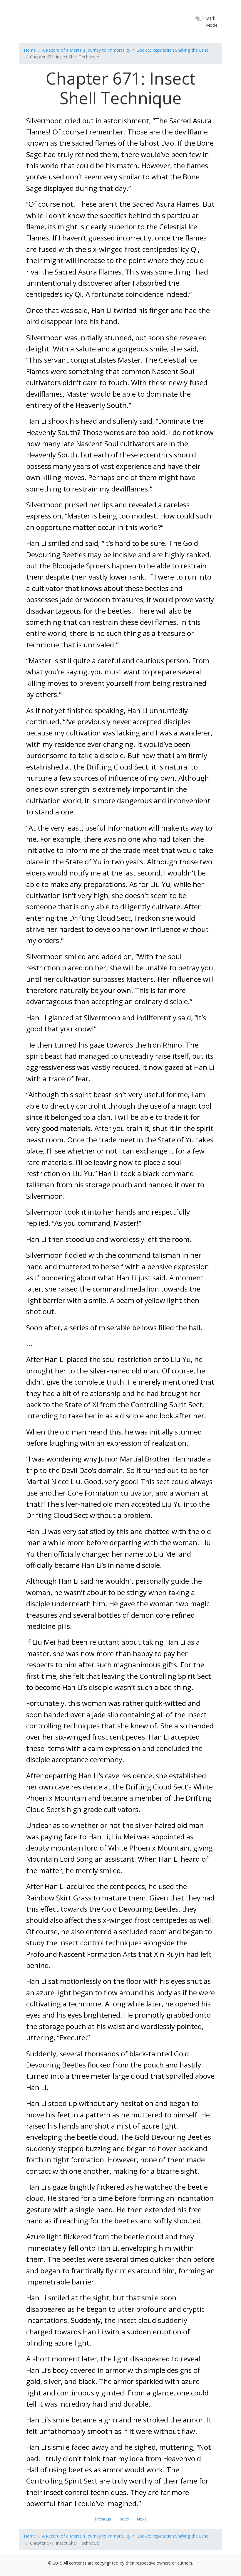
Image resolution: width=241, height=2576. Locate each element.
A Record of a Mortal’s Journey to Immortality (86, 50)
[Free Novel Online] (128, 21)
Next (142, 2519)
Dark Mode (212, 21)
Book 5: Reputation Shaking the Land (173, 50)
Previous (103, 2519)
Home (30, 50)
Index (124, 2519)
